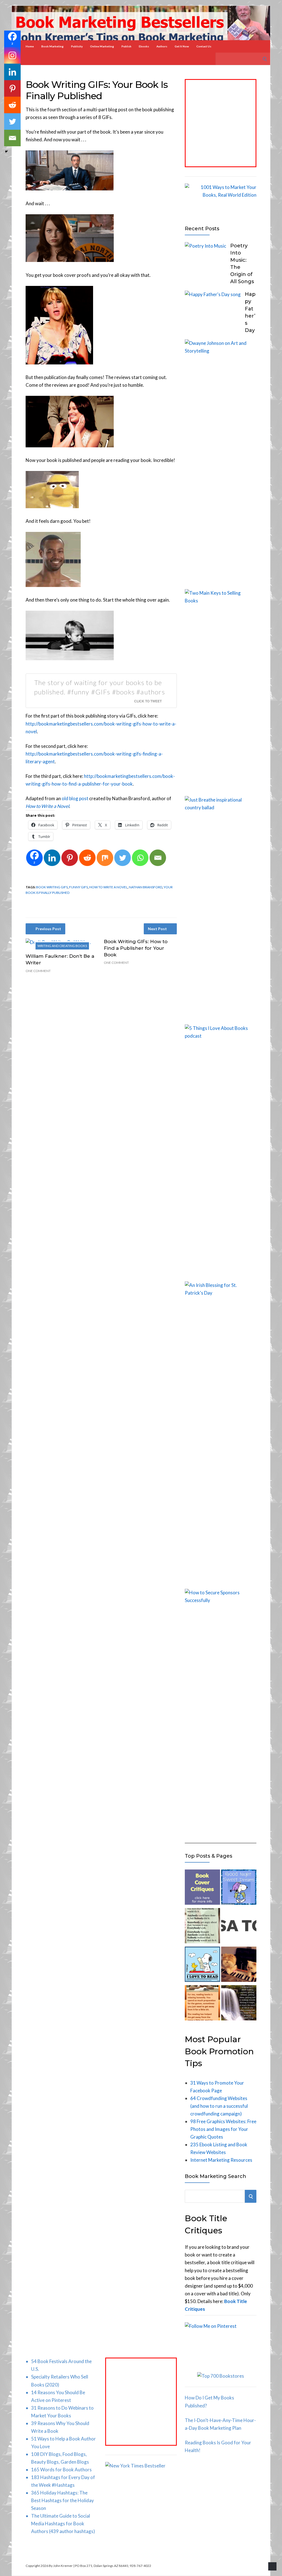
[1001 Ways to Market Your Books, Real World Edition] (221, 195)
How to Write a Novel (108, 887)
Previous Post (48, 929)
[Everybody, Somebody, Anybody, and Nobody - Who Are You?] (202, 1927)
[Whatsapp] (140, 858)
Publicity (77, 46)
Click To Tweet (148, 701)
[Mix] (105, 858)
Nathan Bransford (146, 887)
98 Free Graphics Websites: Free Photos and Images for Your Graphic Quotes (223, 2129)
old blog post (75, 798)
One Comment (38, 971)
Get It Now (182, 46)
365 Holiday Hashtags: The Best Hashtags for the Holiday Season (63, 2500)
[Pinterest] (70, 858)
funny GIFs (78, 887)
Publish (126, 46)
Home (30, 46)
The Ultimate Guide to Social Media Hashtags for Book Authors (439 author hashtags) (63, 2524)
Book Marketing (52, 46)
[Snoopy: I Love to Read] (202, 1965)
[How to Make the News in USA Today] (239, 1927)
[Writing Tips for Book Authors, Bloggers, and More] (239, 2004)
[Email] (158, 858)
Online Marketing (102, 46)
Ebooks (144, 46)
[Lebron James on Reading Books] (202, 2004)
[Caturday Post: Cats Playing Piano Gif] (239, 1965)
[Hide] (6, 151)
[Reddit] (87, 858)
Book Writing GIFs (52, 887)
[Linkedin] (52, 858)
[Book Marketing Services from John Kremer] (202, 1888)
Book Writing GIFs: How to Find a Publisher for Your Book (136, 948)
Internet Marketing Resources (221, 2160)
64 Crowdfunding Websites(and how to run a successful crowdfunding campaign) (219, 2106)
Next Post (157, 929)
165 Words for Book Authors (61, 2470)
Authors (162, 46)
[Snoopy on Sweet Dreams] (239, 1888)
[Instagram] (12, 55)
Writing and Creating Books (62, 946)
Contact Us (204, 46)
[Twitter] (123, 858)
